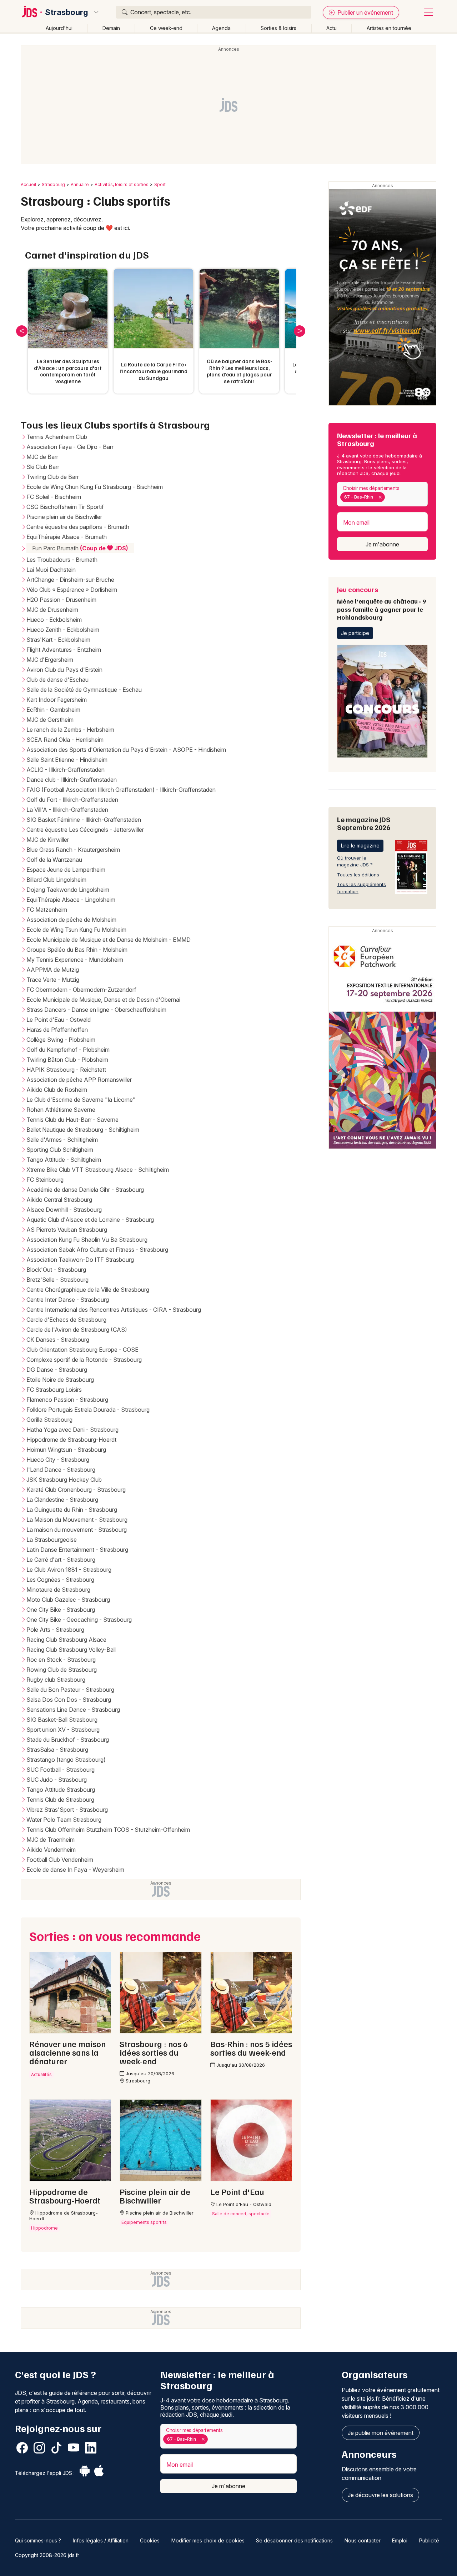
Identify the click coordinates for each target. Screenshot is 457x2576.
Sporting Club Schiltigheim (60, 1150)
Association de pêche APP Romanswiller (79, 1080)
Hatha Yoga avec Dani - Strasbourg (72, 1430)
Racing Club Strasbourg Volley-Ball (71, 1650)
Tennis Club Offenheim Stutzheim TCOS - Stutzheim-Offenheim (108, 1830)
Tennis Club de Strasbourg (60, 1800)
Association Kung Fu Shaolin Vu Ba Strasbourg (87, 1240)
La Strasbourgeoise (52, 1540)
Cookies (150, 2540)
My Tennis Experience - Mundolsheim (75, 960)
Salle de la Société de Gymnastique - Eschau (84, 690)
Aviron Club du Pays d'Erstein (64, 670)
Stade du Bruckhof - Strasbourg (68, 1740)
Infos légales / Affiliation (101, 2540)
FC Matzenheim (47, 910)
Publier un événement (365, 12)
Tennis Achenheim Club (57, 437)
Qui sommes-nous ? (38, 2540)
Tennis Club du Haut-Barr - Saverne (72, 1120)
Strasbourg (67, 12)
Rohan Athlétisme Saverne (61, 1110)
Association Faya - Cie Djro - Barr (70, 447)
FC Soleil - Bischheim (54, 497)
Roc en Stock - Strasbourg (61, 1660)
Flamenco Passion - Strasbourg (67, 1400)
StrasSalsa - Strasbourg (57, 1750)
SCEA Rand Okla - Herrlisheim (65, 740)
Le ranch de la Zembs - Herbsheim (70, 730)
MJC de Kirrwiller (48, 840)
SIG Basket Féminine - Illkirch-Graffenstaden (84, 820)
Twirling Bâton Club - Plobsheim (67, 1060)
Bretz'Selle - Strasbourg (57, 1280)
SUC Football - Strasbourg (61, 1770)
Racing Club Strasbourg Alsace (66, 1640)
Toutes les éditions (358, 875)
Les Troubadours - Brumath (62, 560)
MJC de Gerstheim (50, 720)
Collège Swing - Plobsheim (61, 1040)
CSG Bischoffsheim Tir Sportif (65, 507)
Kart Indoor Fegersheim (57, 700)
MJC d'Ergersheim (50, 660)
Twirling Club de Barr (53, 477)
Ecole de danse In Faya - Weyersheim (75, 1870)
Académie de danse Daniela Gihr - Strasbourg (85, 1190)
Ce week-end (166, 28)
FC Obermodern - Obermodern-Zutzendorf (81, 990)
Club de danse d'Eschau (57, 680)
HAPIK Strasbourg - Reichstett (66, 1070)
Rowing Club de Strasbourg (62, 1670)
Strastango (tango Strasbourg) (66, 1760)
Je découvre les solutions (380, 2495)
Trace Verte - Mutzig (53, 980)
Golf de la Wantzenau (54, 860)
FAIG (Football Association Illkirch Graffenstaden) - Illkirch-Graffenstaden (121, 790)
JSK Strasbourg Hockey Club (64, 1480)
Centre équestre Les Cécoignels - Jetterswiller (85, 830)
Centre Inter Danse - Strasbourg (68, 1300)
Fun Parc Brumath (80, 548)
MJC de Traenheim (51, 1840)
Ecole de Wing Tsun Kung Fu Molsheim (76, 930)
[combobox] (382, 494)
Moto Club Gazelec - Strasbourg (68, 1600)
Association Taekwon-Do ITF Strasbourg (80, 1260)
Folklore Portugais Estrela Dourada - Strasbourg (88, 1410)
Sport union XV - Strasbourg (63, 1730)
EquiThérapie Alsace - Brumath (67, 537)
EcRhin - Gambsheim (53, 710)
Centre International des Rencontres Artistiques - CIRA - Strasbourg (114, 1310)
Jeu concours (381, 603)
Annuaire (80, 184)
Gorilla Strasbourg (49, 1420)
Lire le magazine (360, 846)
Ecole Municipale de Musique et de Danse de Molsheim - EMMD (109, 940)
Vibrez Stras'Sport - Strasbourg (67, 1810)
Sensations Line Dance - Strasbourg (73, 1710)
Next (300, 331)
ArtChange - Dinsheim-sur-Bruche (70, 580)
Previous (22, 331)
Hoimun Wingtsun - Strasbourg (66, 1450)
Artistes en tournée (389, 28)
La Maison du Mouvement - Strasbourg (77, 1520)
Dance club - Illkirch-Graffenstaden (72, 780)
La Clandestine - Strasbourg (62, 1500)
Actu (332, 28)
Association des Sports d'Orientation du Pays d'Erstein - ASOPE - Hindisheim (126, 750)
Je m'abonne (382, 544)
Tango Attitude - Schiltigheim (64, 1160)
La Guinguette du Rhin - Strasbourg (72, 1510)
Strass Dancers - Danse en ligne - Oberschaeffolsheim (96, 1010)
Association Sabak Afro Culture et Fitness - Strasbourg (97, 1250)
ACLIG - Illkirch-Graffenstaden (66, 770)
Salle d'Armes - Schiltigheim (62, 1140)
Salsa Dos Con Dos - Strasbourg (69, 1700)
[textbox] (388, 497)
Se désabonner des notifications (294, 2540)
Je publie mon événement (381, 2433)
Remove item (380, 497)
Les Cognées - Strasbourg (60, 1580)
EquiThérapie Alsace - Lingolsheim (71, 900)
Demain (111, 28)
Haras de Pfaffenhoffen (57, 1030)
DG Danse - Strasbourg (57, 1370)
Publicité (429, 2540)
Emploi (400, 2540)
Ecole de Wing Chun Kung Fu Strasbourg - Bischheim (95, 487)
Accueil (28, 184)
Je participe (355, 633)
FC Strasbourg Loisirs (54, 1390)
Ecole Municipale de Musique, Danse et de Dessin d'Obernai (103, 1000)
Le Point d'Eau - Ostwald (59, 1020)
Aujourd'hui (59, 28)
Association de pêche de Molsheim (71, 920)
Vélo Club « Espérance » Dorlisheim (72, 590)
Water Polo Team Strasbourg (64, 1820)
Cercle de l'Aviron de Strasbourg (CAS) (77, 1330)
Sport (160, 184)
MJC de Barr (42, 457)
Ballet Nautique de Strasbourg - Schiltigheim (83, 1130)
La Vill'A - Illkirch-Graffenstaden (67, 810)
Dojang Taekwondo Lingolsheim (68, 890)
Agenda (221, 28)
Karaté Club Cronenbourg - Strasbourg (76, 1490)
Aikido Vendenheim (51, 1850)
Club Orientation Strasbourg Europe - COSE (82, 1350)
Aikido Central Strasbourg (59, 1200)
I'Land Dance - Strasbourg (61, 1470)
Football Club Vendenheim (60, 1860)
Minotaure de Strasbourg (58, 1590)
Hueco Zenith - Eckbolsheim (63, 630)
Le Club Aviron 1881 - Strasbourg (69, 1570)
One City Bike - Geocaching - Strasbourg (79, 1620)
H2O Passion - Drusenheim (61, 600)
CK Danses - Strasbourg (58, 1340)
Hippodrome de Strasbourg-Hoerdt (71, 1440)
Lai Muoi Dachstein (51, 570)
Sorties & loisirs (278, 28)
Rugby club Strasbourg (56, 1680)
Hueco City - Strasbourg (58, 1460)
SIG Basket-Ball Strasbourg (62, 1720)
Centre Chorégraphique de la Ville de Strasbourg (88, 1290)
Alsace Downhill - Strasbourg (64, 1210)
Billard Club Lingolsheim (56, 880)
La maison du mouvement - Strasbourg (77, 1530)
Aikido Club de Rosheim (57, 1090)
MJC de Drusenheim (52, 610)
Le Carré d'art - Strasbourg (61, 1560)
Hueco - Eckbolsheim (54, 620)
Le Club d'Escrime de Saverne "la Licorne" (81, 1100)
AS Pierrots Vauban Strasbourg (67, 1230)
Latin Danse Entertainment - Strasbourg (77, 1550)
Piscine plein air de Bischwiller (64, 517)
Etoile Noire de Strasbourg (60, 1380)
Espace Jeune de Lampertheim (66, 870)
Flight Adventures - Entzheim (64, 650)
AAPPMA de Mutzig (53, 970)
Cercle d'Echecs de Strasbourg (66, 1320)
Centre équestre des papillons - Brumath (78, 527)
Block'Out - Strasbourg (56, 1270)
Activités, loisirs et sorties (122, 184)
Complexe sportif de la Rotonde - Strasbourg (84, 1360)
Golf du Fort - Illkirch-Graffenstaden (72, 800)
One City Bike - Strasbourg (61, 1610)
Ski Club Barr (43, 467)
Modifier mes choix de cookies (208, 2540)
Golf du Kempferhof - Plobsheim (68, 1050)
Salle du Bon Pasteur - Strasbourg (70, 1690)
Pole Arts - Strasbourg (55, 1630)
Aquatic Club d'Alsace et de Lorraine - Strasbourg (90, 1220)
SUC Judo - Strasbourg (57, 1780)
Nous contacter (363, 2540)
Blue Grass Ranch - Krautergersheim (73, 850)
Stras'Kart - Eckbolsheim (58, 640)
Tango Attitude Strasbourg (61, 1790)
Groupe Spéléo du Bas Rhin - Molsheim (77, 950)
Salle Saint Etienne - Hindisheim (67, 760)
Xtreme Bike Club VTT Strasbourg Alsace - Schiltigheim (98, 1170)
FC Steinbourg (45, 1180)
